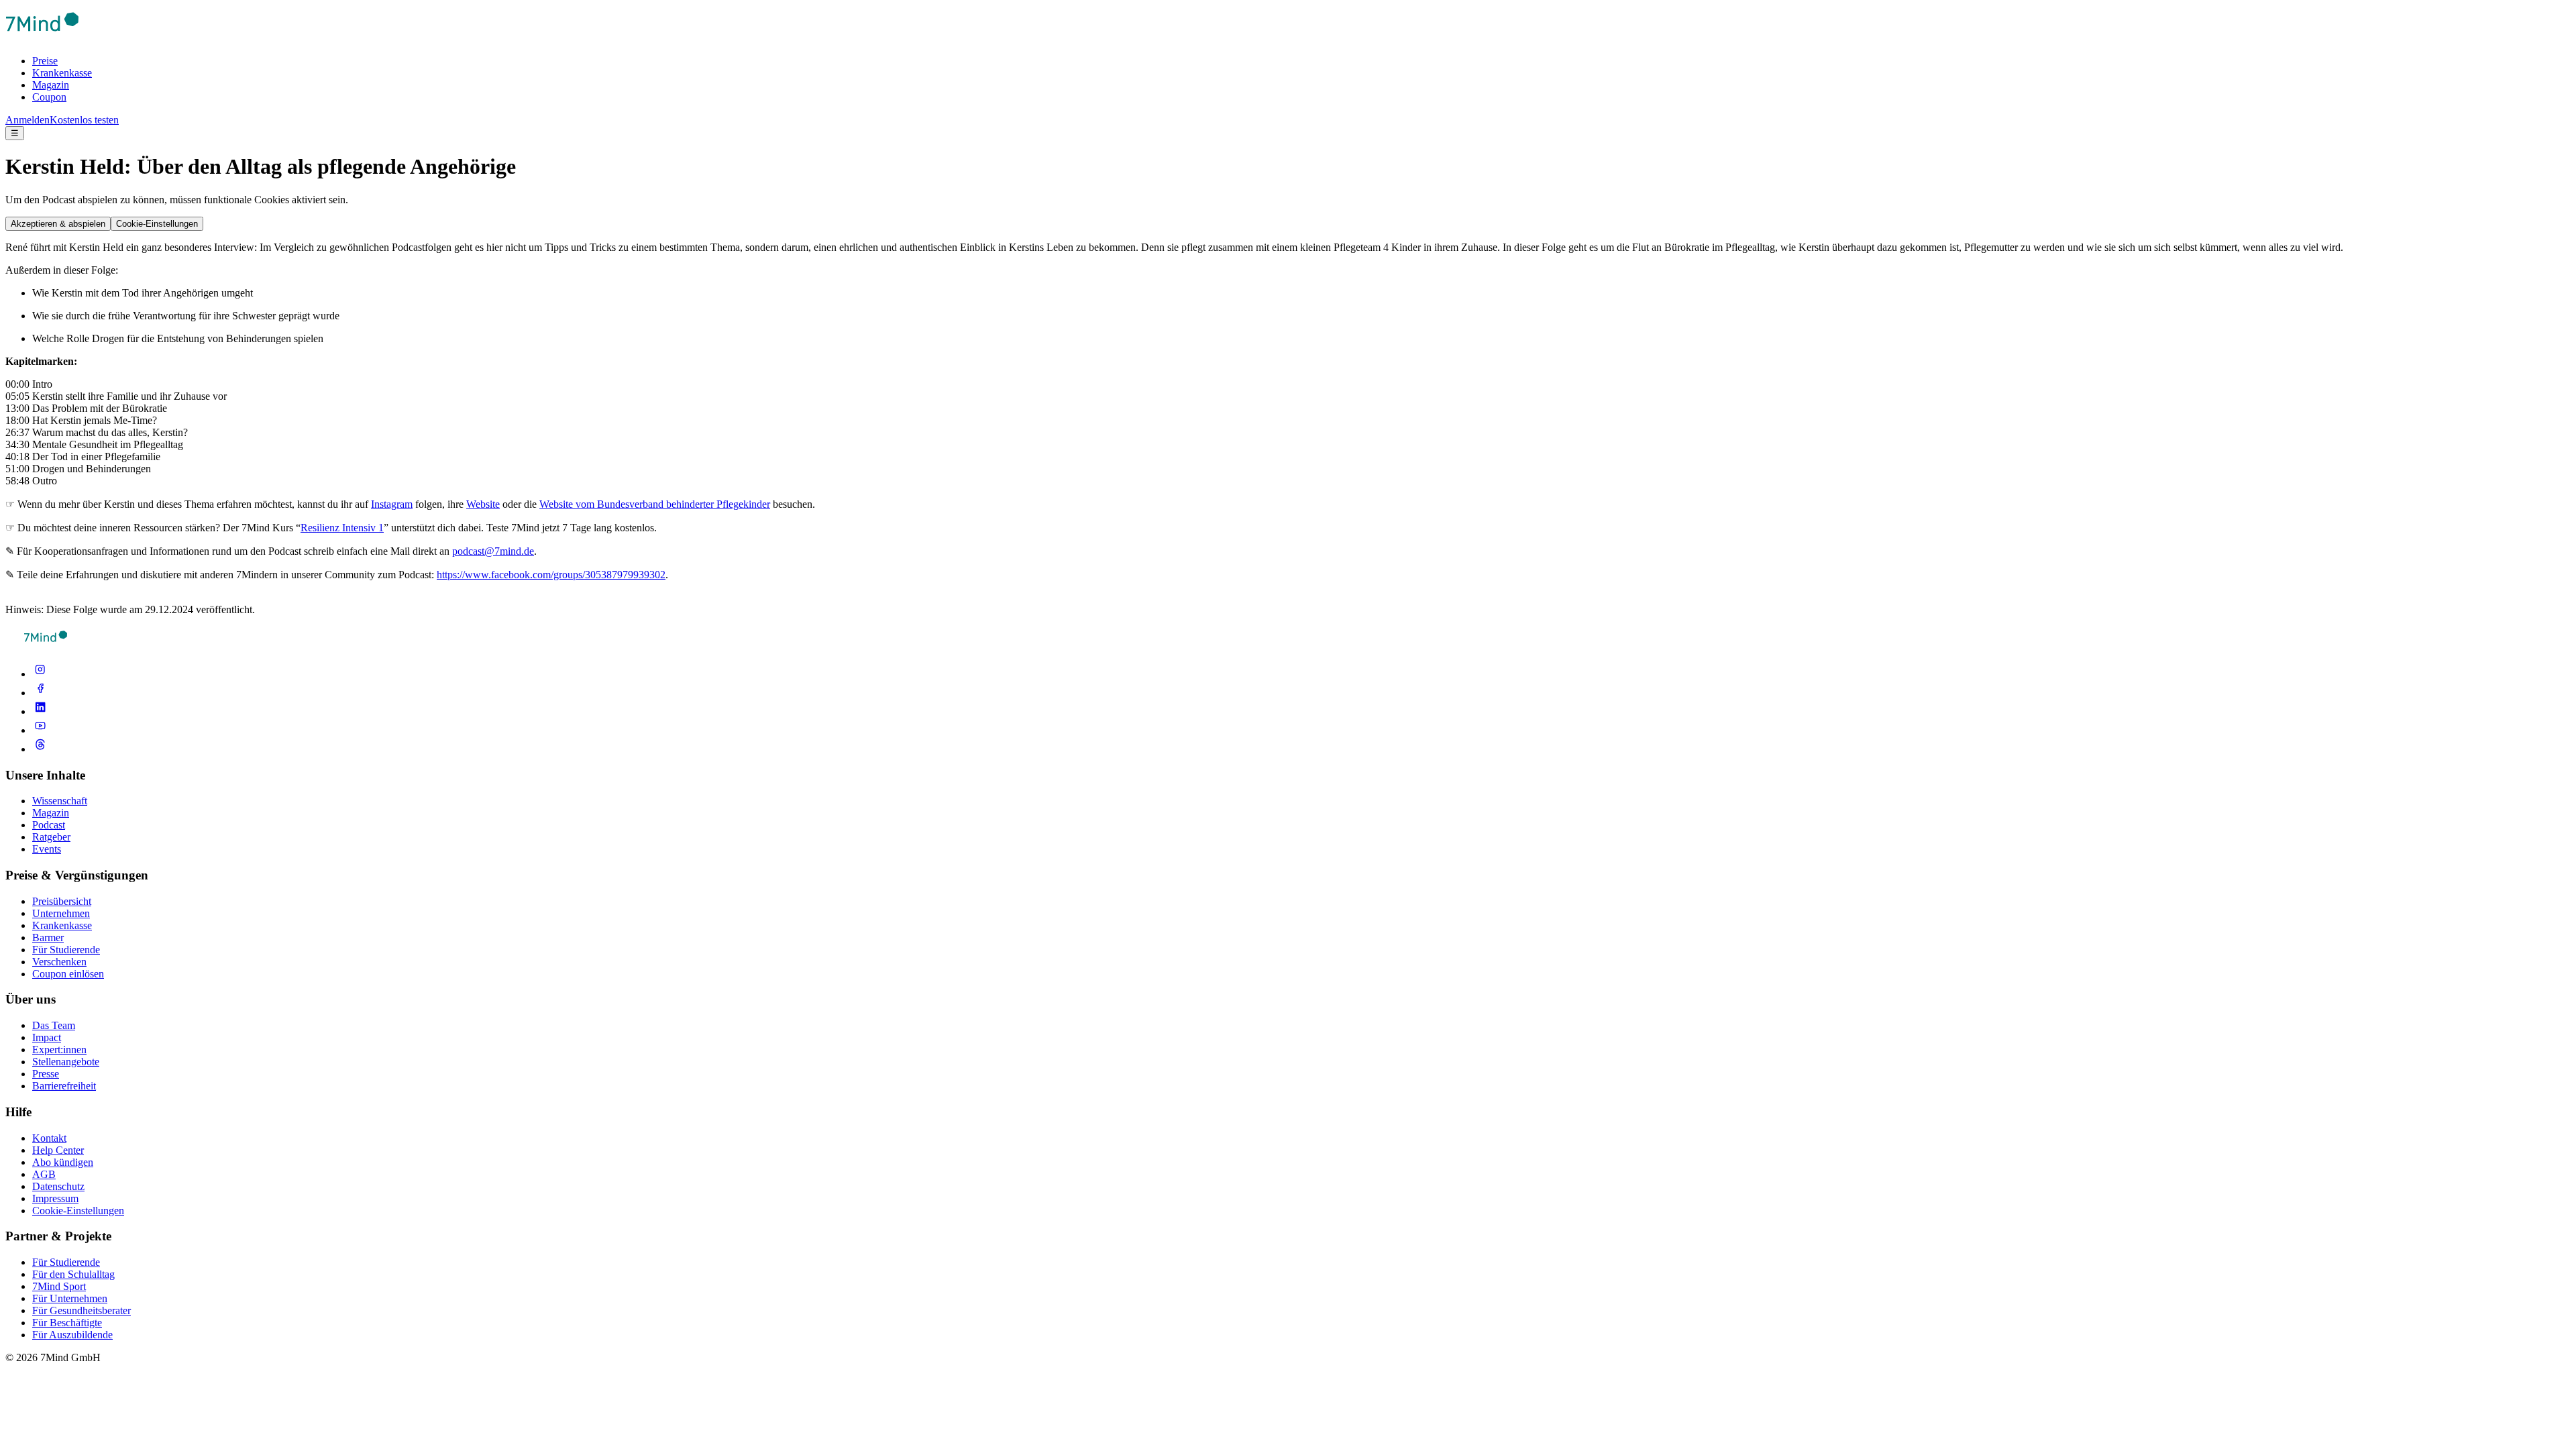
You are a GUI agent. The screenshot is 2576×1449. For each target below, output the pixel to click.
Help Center (58, 1150)
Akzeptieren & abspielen (58, 224)
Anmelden (28, 120)
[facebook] (40, 693)
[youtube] (40, 730)
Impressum (55, 1198)
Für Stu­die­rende (66, 1262)
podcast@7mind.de (493, 551)
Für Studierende (66, 950)
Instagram (392, 504)
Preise (45, 61)
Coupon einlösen (68, 974)
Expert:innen (59, 1050)
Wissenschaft (60, 801)
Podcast (49, 825)
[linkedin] (40, 711)
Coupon (49, 97)
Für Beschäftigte (67, 1323)
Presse (46, 1074)
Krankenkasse (62, 73)
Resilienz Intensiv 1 (342, 528)
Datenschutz (58, 1186)
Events (47, 849)
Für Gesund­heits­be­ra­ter (82, 1310)
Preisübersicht (62, 901)
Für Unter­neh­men (70, 1298)
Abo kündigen (63, 1162)
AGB (44, 1174)
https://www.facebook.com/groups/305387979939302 (551, 575)
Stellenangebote (66, 1062)
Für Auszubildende (72, 1335)
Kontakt (49, 1138)
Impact (47, 1037)
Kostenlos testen (84, 120)
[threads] (40, 749)
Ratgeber (51, 837)
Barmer (48, 937)
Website (483, 504)
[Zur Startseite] (42, 38)
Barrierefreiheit (64, 1086)
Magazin (51, 85)
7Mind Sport (59, 1286)
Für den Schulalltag (73, 1274)
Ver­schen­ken (59, 962)
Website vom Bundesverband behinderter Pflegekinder (655, 504)
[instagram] (40, 674)
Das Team (54, 1025)
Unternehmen (61, 913)
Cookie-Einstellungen (157, 224)
